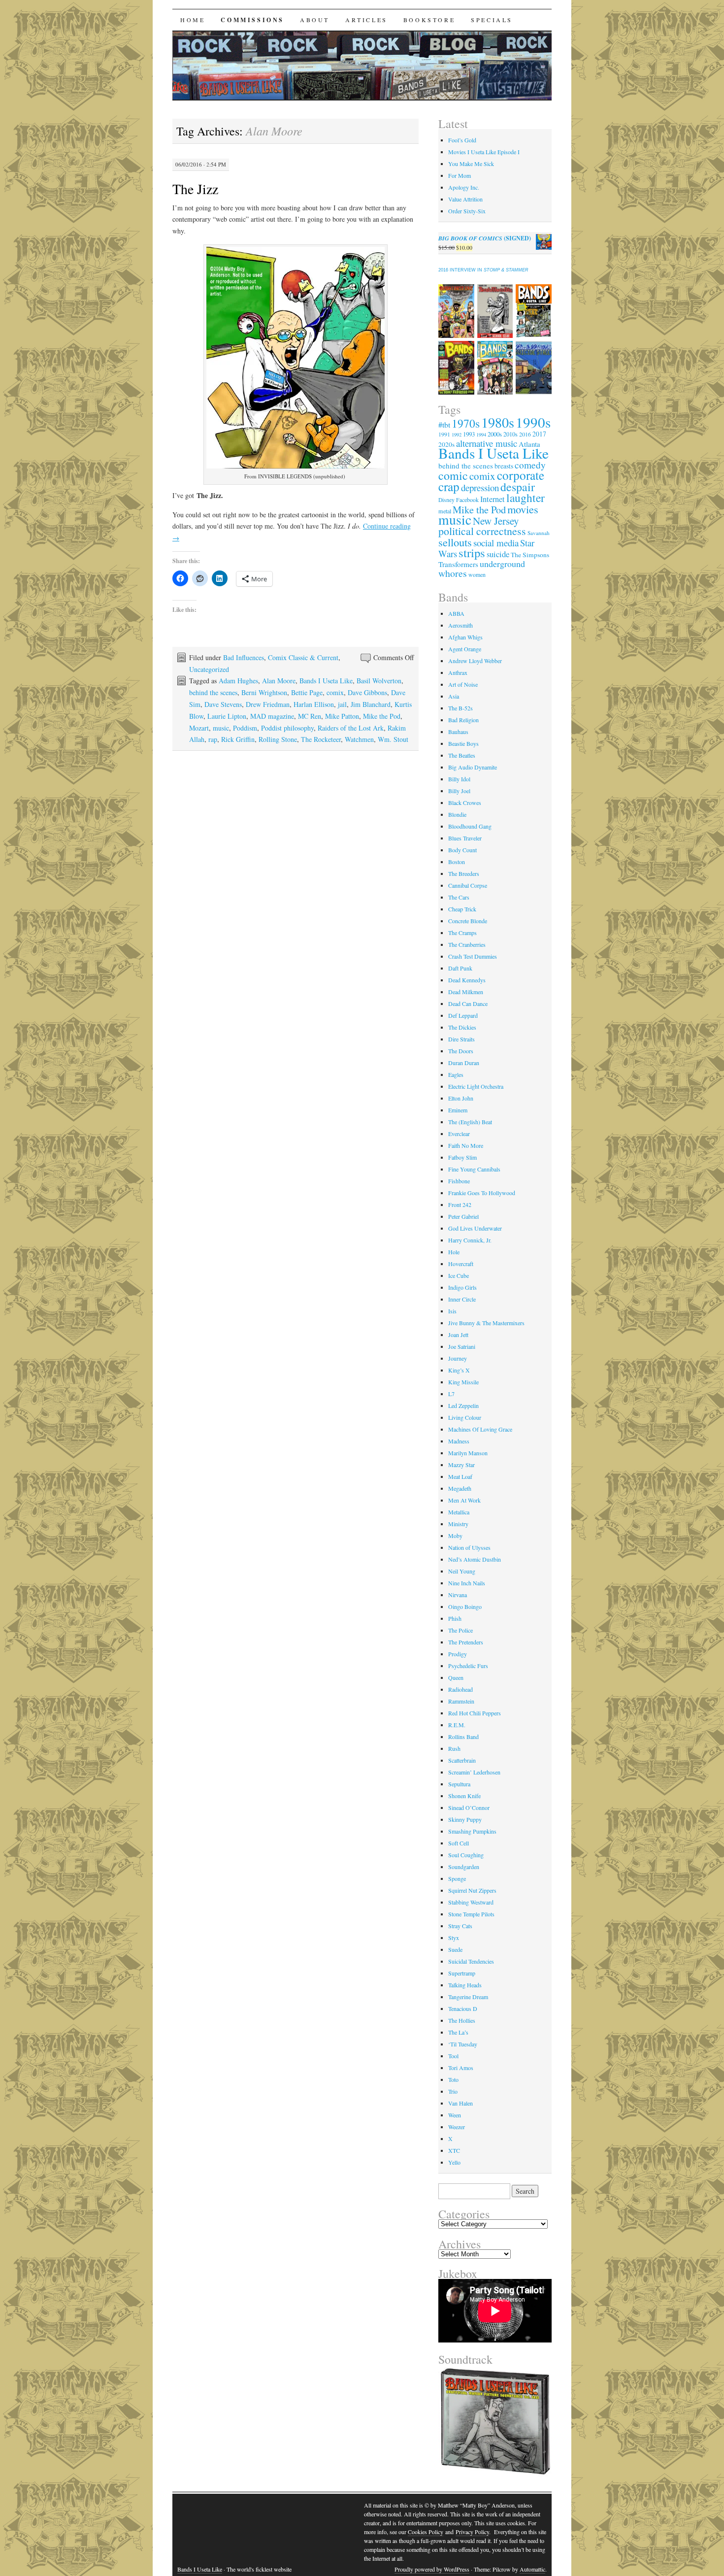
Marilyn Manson (468, 1453)
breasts (504, 466)
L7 (451, 1394)
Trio (453, 2091)
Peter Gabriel (463, 1216)
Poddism (245, 728)
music (221, 728)
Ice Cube (459, 1275)
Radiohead (461, 1689)
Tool (453, 2056)
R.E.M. (457, 1725)
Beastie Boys (463, 743)
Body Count (462, 850)
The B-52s (461, 708)
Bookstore (429, 20)
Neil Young (462, 1571)
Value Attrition (465, 199)
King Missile (463, 1382)
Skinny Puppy (465, 1819)
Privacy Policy (472, 2532)
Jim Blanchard (371, 704)
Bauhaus (458, 732)
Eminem (458, 1110)
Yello (454, 2162)
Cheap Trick (462, 909)
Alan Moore (279, 681)
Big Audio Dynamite (473, 767)
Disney (446, 500)
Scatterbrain (462, 1760)
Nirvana (458, 1595)
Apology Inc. (464, 187)
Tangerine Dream (468, 1997)
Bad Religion (463, 720)
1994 (481, 435)
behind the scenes (213, 692)
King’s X (459, 1370)
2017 (539, 434)
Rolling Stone (278, 739)
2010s (510, 434)
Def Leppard (463, 1015)
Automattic (532, 2569)
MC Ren (310, 716)
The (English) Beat (470, 1122)
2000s (495, 434)
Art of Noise (463, 684)
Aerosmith (461, 625)
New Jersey (496, 521)
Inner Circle (462, 1299)
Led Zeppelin (463, 1405)
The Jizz (195, 189)
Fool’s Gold (462, 140)
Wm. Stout (393, 739)
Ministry (458, 1524)
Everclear (459, 1134)
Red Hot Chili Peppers (475, 1713)
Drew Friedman (268, 704)
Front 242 (460, 1204)
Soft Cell (459, 1843)
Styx (454, 1938)
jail (342, 704)
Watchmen (359, 739)
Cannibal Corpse (468, 885)
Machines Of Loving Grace (480, 1429)
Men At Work (464, 1500)
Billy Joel (459, 791)
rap (213, 739)
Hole (454, 1252)
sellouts (455, 542)
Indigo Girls (462, 1287)
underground (502, 564)
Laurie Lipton (227, 716)
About (315, 20)
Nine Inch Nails (467, 1583)
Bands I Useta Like (326, 681)
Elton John (461, 1098)
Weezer (457, 2127)
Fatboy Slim (462, 1157)
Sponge (457, 1878)
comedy (530, 465)
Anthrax (458, 672)
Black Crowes (465, 803)
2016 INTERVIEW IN (483, 270)
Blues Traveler (465, 838)
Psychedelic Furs (468, 1666)
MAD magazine (272, 716)
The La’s (458, 2032)
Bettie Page (307, 692)
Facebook (467, 500)
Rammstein (461, 1701)
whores (453, 573)
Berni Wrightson (264, 692)
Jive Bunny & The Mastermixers (486, 1323)
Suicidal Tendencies (471, 1961)
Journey (458, 1358)
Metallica (459, 1512)
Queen (456, 1677)
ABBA (456, 613)
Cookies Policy (426, 2532)
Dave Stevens (223, 704)
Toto (453, 2079)
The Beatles (462, 755)
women (477, 574)
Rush (454, 1748)
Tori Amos (461, 2068)
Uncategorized (209, 669)
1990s (533, 422)
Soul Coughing (466, 1855)
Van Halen (461, 2103)
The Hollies (462, 2020)
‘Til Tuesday (463, 2044)
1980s (498, 422)
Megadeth (460, 1488)
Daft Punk (460, 968)
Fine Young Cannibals (474, 1169)
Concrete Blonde (468, 921)
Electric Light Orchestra (476, 1086)
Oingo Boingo (465, 1606)
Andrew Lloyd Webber (475, 661)
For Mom (460, 175)
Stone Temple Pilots (471, 1914)
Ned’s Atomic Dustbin (475, 1559)
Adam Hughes (238, 681)
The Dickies (462, 1027)
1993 (469, 434)
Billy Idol (459, 779)
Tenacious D (463, 2008)
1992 (457, 435)
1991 (444, 434)
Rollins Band (463, 1737)
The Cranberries (467, 944)
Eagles (456, 1074)
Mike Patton (342, 716)
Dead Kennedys (467, 980)
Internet (493, 499)
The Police (461, 1630)
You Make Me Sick (471, 164)
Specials (492, 20)
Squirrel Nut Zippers (472, 1890)
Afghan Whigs (465, 637)
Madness (459, 1441)
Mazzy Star (461, 1465)
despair (518, 487)
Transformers (458, 564)
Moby (455, 1536)
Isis (452, 1311)
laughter (526, 498)
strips (472, 552)
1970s (466, 423)
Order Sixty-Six (467, 211)
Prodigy (458, 1654)
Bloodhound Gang (470, 826)
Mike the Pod (382, 716)
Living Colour (465, 1417)
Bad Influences (244, 657)
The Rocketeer (321, 739)
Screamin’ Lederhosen (474, 1772)
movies (523, 509)
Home (193, 20)
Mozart (199, 728)
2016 (525, 434)
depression (480, 487)
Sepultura (459, 1784)
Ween (455, 2115)
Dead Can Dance (468, 1004)
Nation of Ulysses (469, 1547)
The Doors (461, 1051)
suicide (498, 554)
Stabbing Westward (471, 1902)
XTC (454, 2150)
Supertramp (462, 1973)
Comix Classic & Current (303, 657)
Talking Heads (465, 1985)
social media (496, 543)
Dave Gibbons (367, 692)
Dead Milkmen (466, 992)
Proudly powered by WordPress (432, 2569)
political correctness (482, 531)
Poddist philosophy (287, 728)
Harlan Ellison (314, 704)
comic (453, 475)
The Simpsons (530, 555)
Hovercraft (461, 1264)
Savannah (539, 533)
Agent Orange (465, 649)
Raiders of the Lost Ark (351, 728)
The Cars (459, 897)
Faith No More (466, 1145)
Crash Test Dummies (473, 956)
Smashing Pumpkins (472, 1831)
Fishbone (459, 1181)
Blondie (457, 814)
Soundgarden (464, 1867)
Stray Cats (460, 1926)
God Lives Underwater (475, 1228)
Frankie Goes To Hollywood (482, 1193)
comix (335, 692)
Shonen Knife (464, 1796)
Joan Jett (458, 1335)
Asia (454, 696)
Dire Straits (461, 1039)
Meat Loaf (460, 1476)
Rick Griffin (238, 739)
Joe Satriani (462, 1346)
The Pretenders (466, 1642)
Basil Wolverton (379, 681)
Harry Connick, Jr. (470, 1240)
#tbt (444, 424)
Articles (366, 20)
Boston (457, 862)
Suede (455, 1949)
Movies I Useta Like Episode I (484, 152)
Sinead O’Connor (469, 1807)
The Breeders (464, 873)
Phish (455, 1618)
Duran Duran (464, 1063)
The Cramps (462, 933)
